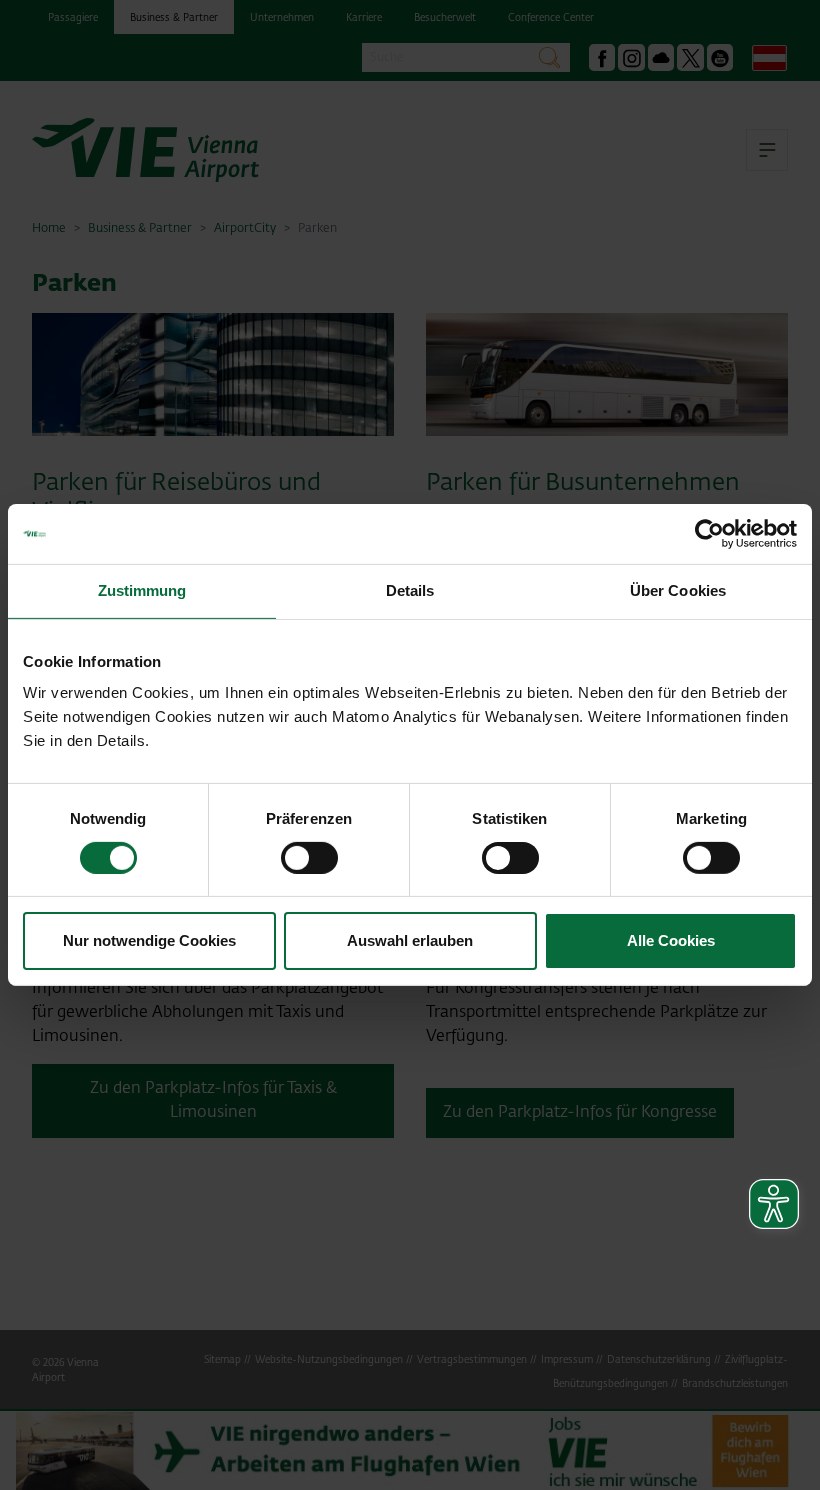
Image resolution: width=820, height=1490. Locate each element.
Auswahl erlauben (410, 940)
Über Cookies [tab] (678, 590)
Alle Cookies (671, 940)
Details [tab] (410, 590)
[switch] (309, 858)
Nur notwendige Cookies (149, 940)
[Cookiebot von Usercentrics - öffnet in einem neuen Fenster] (709, 534)
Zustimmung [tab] (142, 590)
